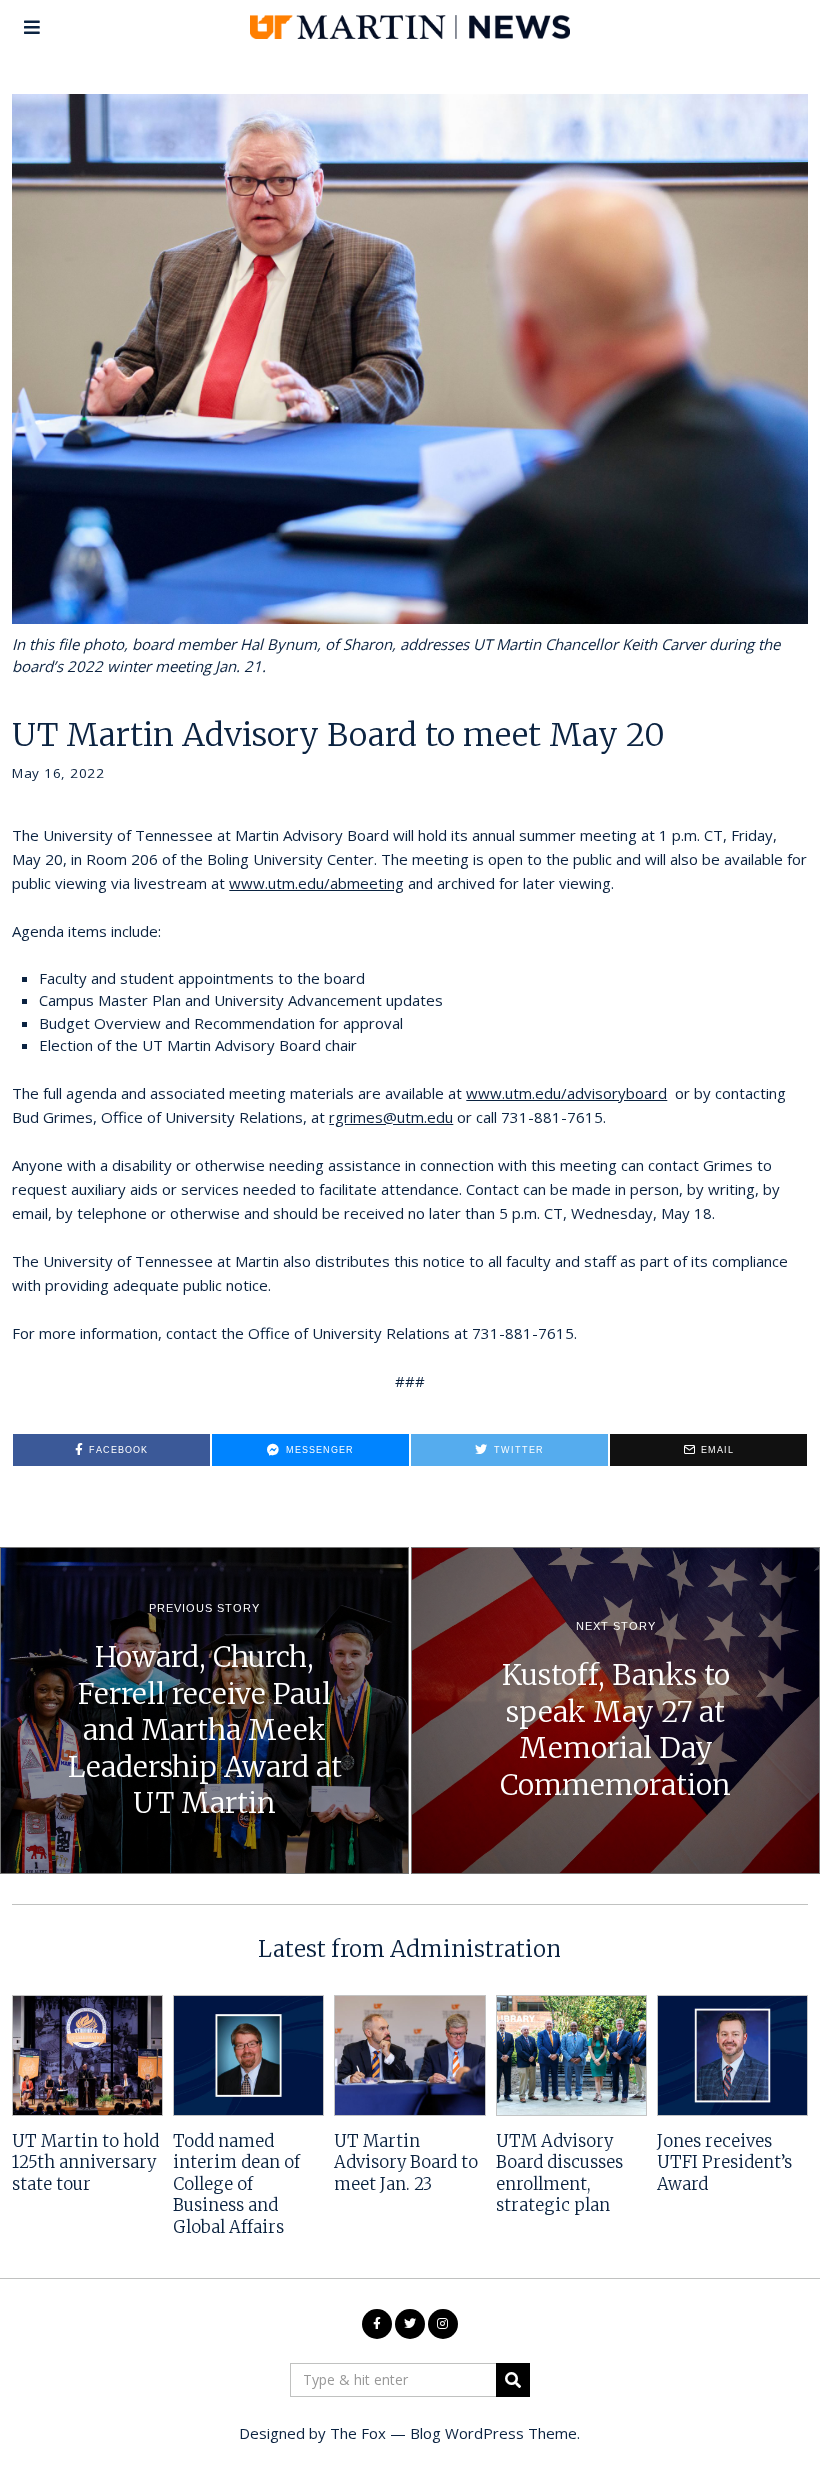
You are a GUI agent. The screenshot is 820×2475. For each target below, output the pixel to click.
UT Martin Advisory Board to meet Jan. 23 (406, 2163)
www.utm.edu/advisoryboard (566, 1093)
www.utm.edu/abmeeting (316, 883)
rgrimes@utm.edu (391, 1117)
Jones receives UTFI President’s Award (724, 2163)
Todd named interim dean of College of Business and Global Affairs (236, 2184)
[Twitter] (410, 2324)
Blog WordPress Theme (493, 2433)
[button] (513, 2380)
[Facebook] (377, 2324)
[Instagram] (443, 2324)
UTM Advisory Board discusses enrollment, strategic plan (559, 2173)
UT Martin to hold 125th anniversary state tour (85, 2163)
